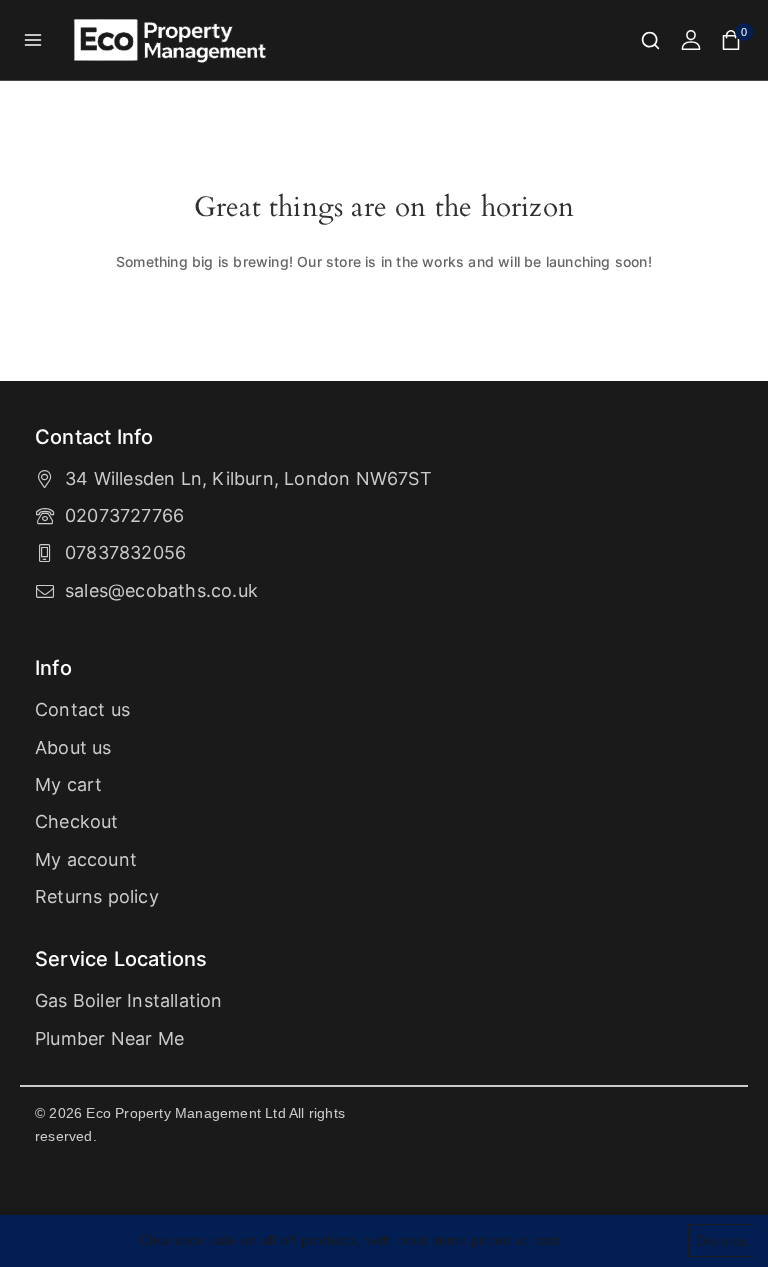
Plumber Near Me (109, 1038)
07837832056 (125, 552)
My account (86, 859)
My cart (68, 784)
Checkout (77, 821)
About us (73, 747)
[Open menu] (33, 39)
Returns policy (97, 896)
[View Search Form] (650, 40)
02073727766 (124, 515)
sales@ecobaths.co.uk (161, 590)
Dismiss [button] (721, 1241)
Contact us (82, 709)
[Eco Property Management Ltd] (172, 40)
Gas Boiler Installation (129, 1000)
